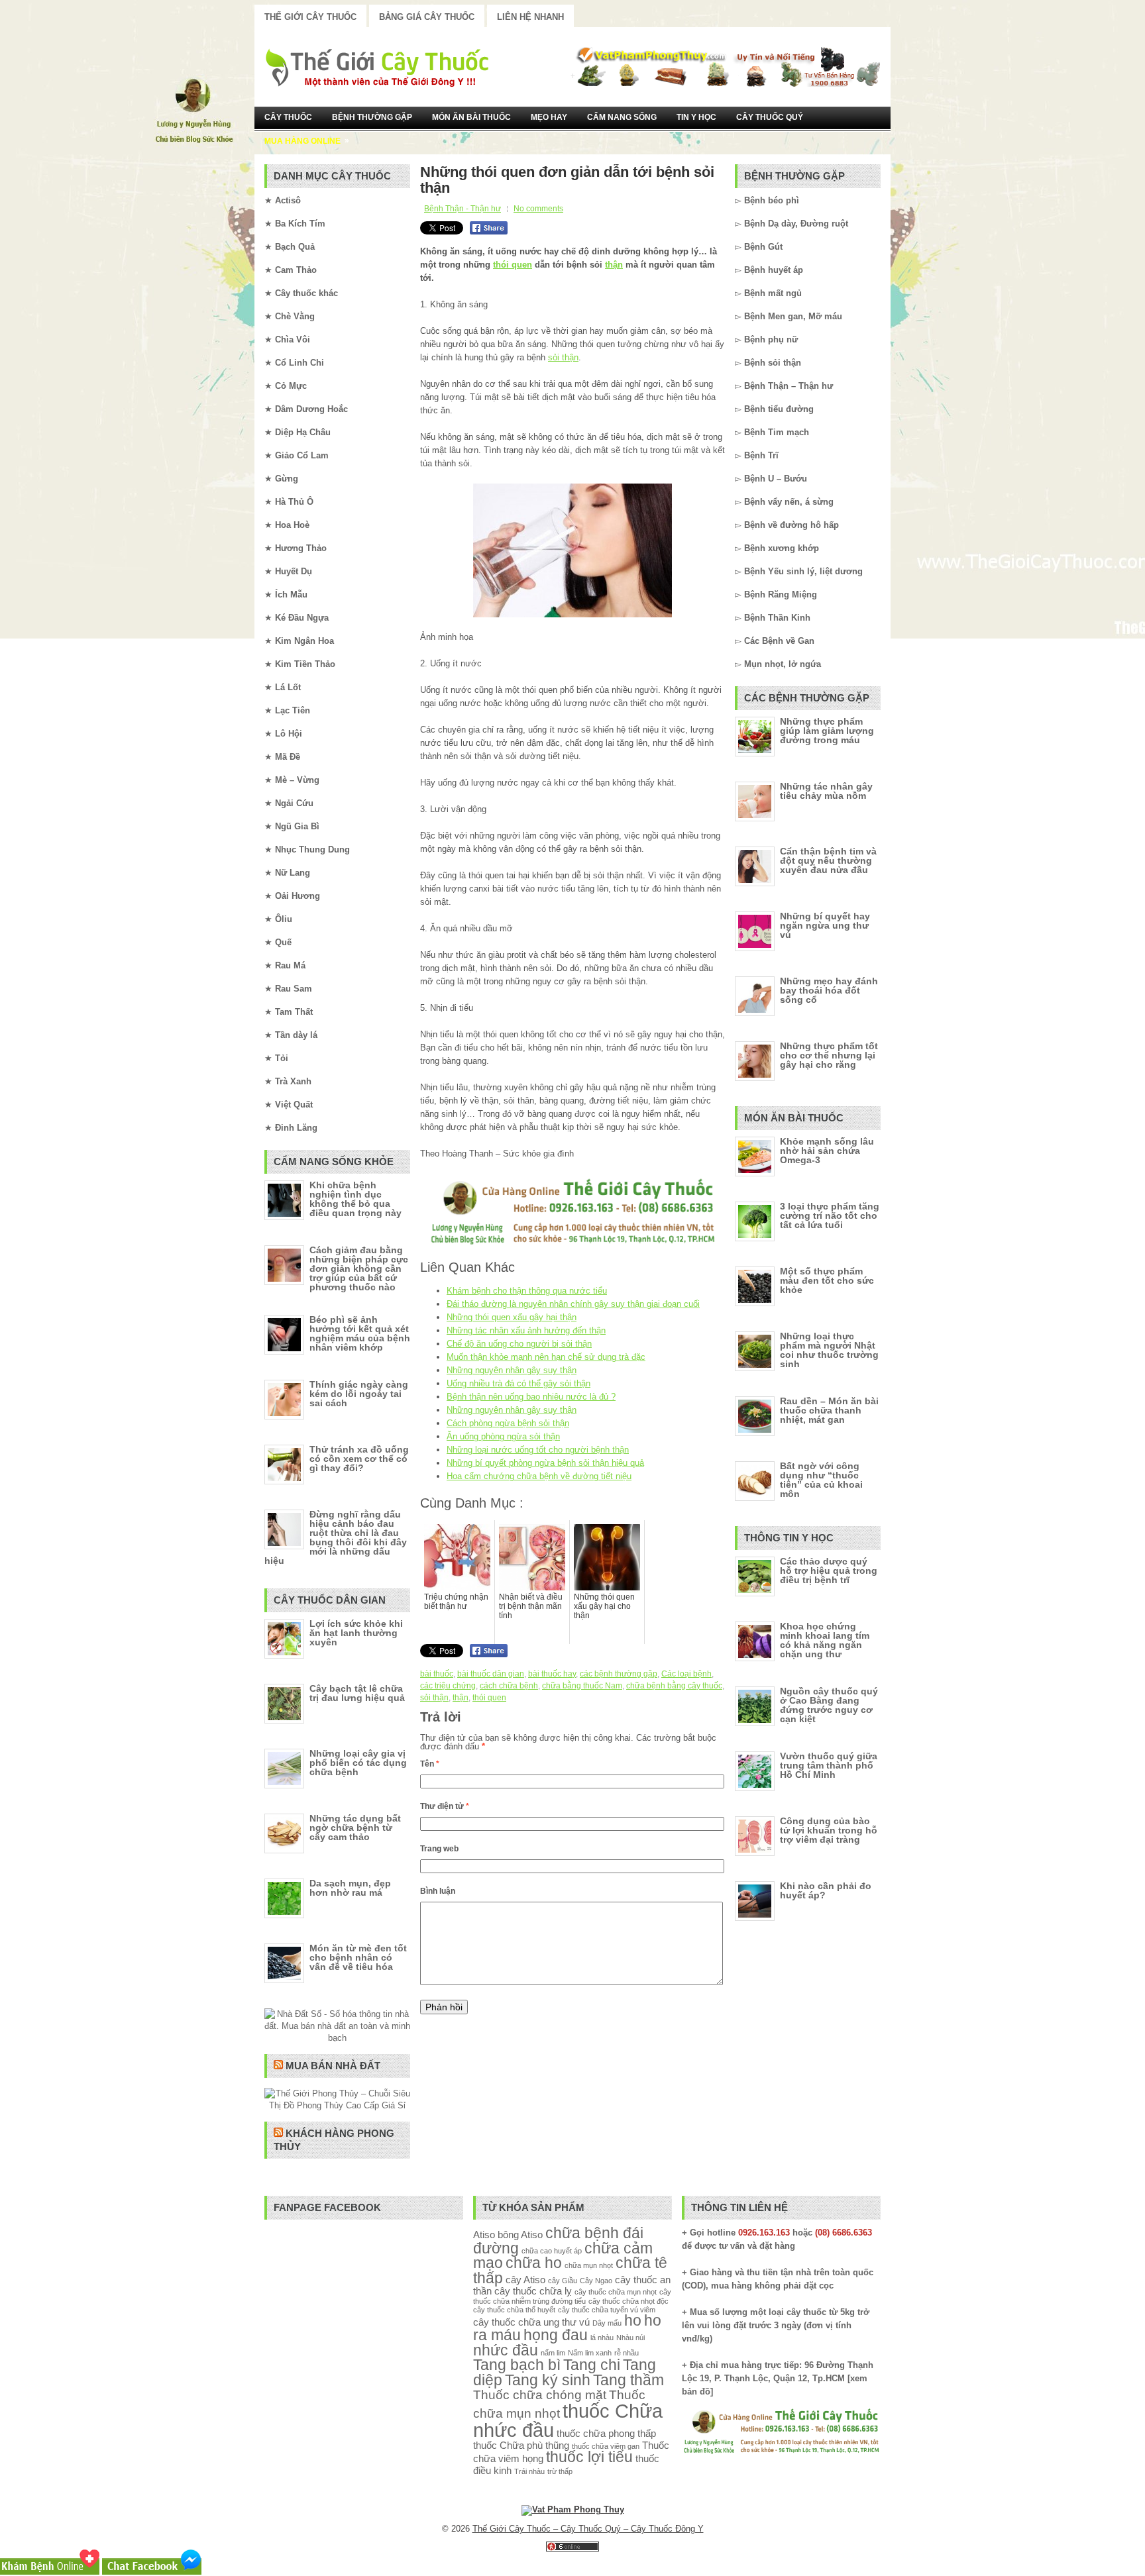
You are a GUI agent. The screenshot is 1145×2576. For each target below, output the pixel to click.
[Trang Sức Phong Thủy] (572, 1246)
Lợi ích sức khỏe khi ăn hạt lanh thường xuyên (356, 1633)
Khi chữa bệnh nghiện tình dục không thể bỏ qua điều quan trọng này (355, 1199)
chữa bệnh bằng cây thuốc (674, 1686)
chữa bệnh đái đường (558, 2241)
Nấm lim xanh (590, 2353)
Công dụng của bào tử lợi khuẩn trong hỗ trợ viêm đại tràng (829, 1830)
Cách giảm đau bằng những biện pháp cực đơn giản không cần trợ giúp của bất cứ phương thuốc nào (359, 1268)
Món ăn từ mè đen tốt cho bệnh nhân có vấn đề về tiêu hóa (358, 1957)
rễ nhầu (627, 2353)
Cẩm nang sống (622, 117)
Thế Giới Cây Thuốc (310, 17)
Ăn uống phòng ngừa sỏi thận (503, 1436)
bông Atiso (520, 2235)
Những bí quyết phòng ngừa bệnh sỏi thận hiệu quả (545, 1463)
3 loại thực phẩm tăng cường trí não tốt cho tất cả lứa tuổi (830, 1215)
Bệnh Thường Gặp (372, 117)
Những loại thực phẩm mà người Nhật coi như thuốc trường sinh (829, 1350)
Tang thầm (628, 2380)
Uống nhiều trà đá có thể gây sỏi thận (518, 1383)
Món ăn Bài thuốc (471, 117)
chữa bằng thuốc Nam (582, 1686)
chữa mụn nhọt (589, 2265)
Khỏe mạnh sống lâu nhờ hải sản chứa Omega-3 (827, 1151)
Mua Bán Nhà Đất (333, 2066)
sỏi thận (563, 357)
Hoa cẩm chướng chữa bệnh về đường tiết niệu (539, 1476)
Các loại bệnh (686, 1674)
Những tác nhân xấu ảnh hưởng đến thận (526, 1330)
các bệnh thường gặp (619, 1674)
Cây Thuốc (288, 117)
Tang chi (592, 2365)
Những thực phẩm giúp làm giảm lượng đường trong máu (827, 731)
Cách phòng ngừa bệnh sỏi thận (508, 1423)
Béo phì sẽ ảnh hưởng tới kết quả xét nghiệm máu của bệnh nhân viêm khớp (360, 1333)
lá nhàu (602, 2338)
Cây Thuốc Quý (770, 117)
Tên (430, 1764)
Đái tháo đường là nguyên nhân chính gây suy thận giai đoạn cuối (573, 1304)
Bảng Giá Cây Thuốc (427, 17)
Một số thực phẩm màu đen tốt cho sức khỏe (827, 1280)
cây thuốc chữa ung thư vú (531, 2322)
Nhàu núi (630, 2338)
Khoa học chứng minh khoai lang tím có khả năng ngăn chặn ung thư (825, 1640)
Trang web (439, 1849)
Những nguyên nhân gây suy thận (512, 1370)
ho (633, 2321)
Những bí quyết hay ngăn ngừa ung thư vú (825, 925)
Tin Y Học (696, 117)
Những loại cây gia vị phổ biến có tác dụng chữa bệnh (358, 1763)
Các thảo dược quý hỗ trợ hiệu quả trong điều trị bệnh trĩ (829, 1571)
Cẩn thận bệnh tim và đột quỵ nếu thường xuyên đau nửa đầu (828, 860)
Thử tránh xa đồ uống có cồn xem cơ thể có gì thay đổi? (359, 1459)
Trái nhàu (529, 2471)
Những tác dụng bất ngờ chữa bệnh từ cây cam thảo (355, 1828)
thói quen (513, 265)
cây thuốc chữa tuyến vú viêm (607, 2310)
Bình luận (438, 1891)
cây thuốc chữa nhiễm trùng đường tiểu (572, 2296)
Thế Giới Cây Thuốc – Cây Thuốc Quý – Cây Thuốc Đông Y (588, 2529)
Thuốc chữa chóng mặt (540, 2395)
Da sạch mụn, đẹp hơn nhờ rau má (350, 1888)
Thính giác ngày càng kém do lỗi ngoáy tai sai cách (359, 1394)
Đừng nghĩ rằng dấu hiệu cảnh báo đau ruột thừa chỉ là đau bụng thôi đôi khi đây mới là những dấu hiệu (336, 1537)
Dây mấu (607, 2323)
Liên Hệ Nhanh (530, 17)
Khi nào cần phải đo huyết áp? (826, 1890)
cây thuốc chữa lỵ (533, 2291)
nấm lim (553, 2353)
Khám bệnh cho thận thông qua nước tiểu (527, 1291)
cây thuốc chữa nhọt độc (628, 2301)
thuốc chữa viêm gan (606, 2446)
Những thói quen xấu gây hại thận (512, 1317)
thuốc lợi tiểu (589, 2457)
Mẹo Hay (549, 117)
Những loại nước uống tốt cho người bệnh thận (538, 1450)
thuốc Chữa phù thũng (521, 2445)
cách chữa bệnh (509, 1686)
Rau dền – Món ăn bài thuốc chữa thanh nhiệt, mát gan (829, 1410)
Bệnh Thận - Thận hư (463, 209)
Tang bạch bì (517, 2365)
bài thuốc (437, 1674)
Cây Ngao (596, 2281)
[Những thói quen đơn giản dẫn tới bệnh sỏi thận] (572, 550)
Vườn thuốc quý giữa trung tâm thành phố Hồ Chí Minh (829, 1765)
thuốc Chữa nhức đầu (568, 2420)
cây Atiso (525, 2280)
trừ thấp (560, 2471)
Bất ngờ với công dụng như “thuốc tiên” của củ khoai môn (821, 1480)
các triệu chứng (448, 1686)
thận (614, 265)
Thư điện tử (445, 1806)
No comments (538, 209)
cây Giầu (563, 2281)
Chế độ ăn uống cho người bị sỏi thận (519, 1344)
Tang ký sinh (548, 2380)
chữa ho (534, 2263)
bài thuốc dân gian (491, 1674)
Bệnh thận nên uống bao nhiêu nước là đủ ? (531, 1397)
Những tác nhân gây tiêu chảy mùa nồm (826, 791)
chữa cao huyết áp (552, 2251)
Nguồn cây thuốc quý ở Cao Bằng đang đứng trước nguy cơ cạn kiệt (829, 1705)
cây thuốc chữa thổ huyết (514, 2310)
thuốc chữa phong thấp (606, 2433)
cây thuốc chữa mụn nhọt (616, 2292)
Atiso (484, 2235)
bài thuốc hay (552, 1674)
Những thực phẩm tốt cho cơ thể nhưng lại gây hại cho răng (829, 1055)
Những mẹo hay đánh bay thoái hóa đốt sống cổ (829, 990)
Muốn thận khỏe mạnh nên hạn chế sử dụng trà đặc (546, 1357)
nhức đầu (506, 2350)
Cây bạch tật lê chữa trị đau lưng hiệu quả (357, 1693)
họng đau (556, 2335)
